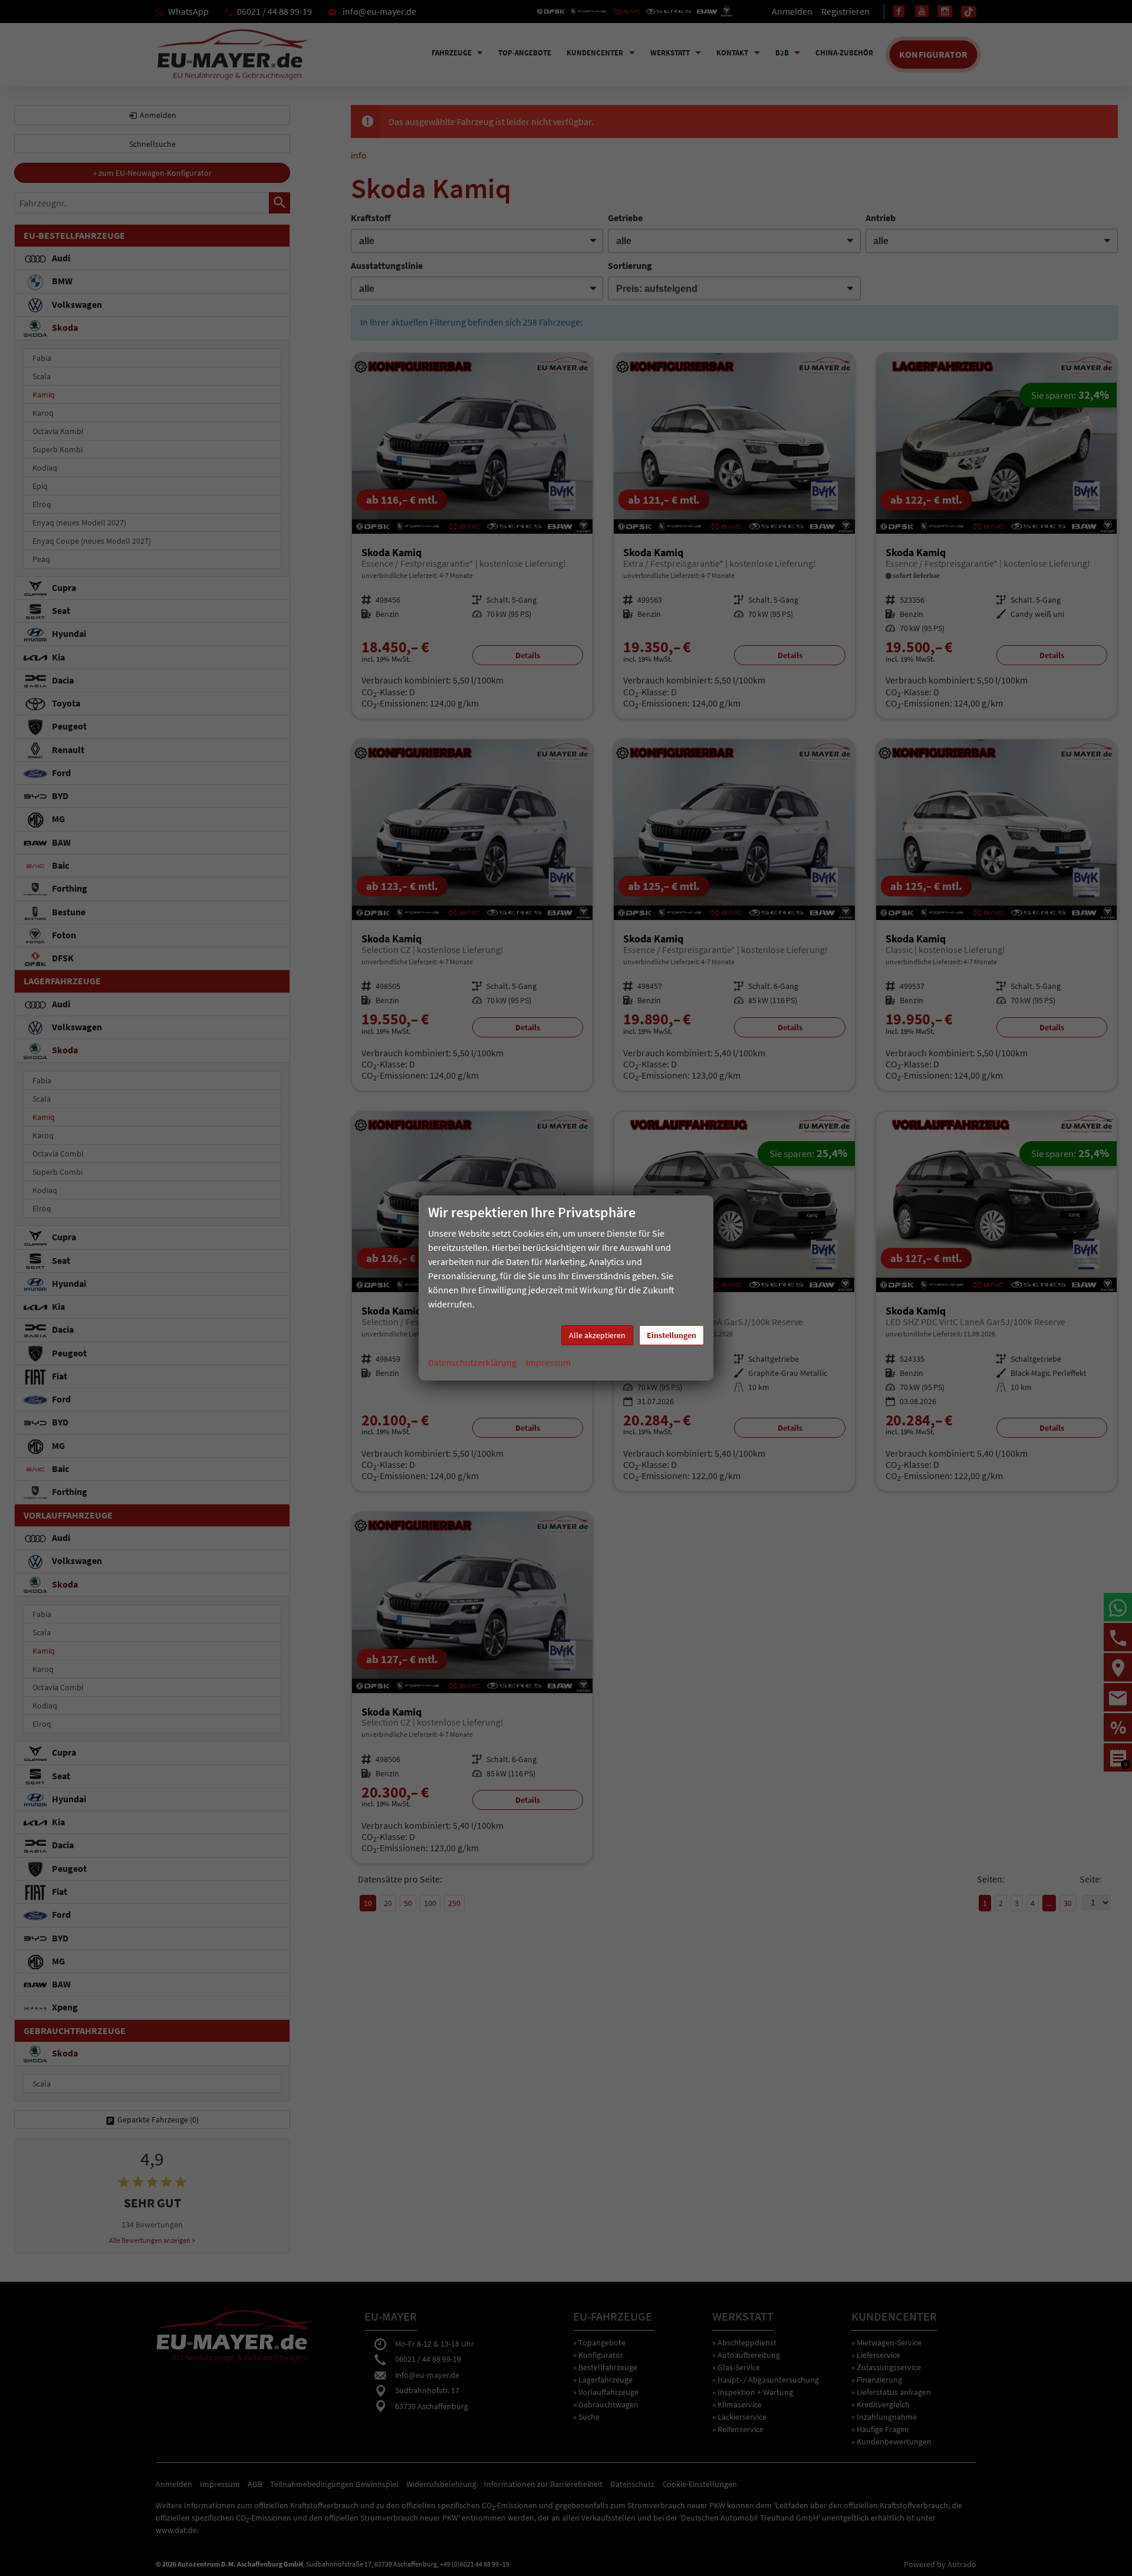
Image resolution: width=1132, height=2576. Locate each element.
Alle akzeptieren (597, 1335)
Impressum (548, 1362)
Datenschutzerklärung (472, 1362)
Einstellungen (672, 1335)
